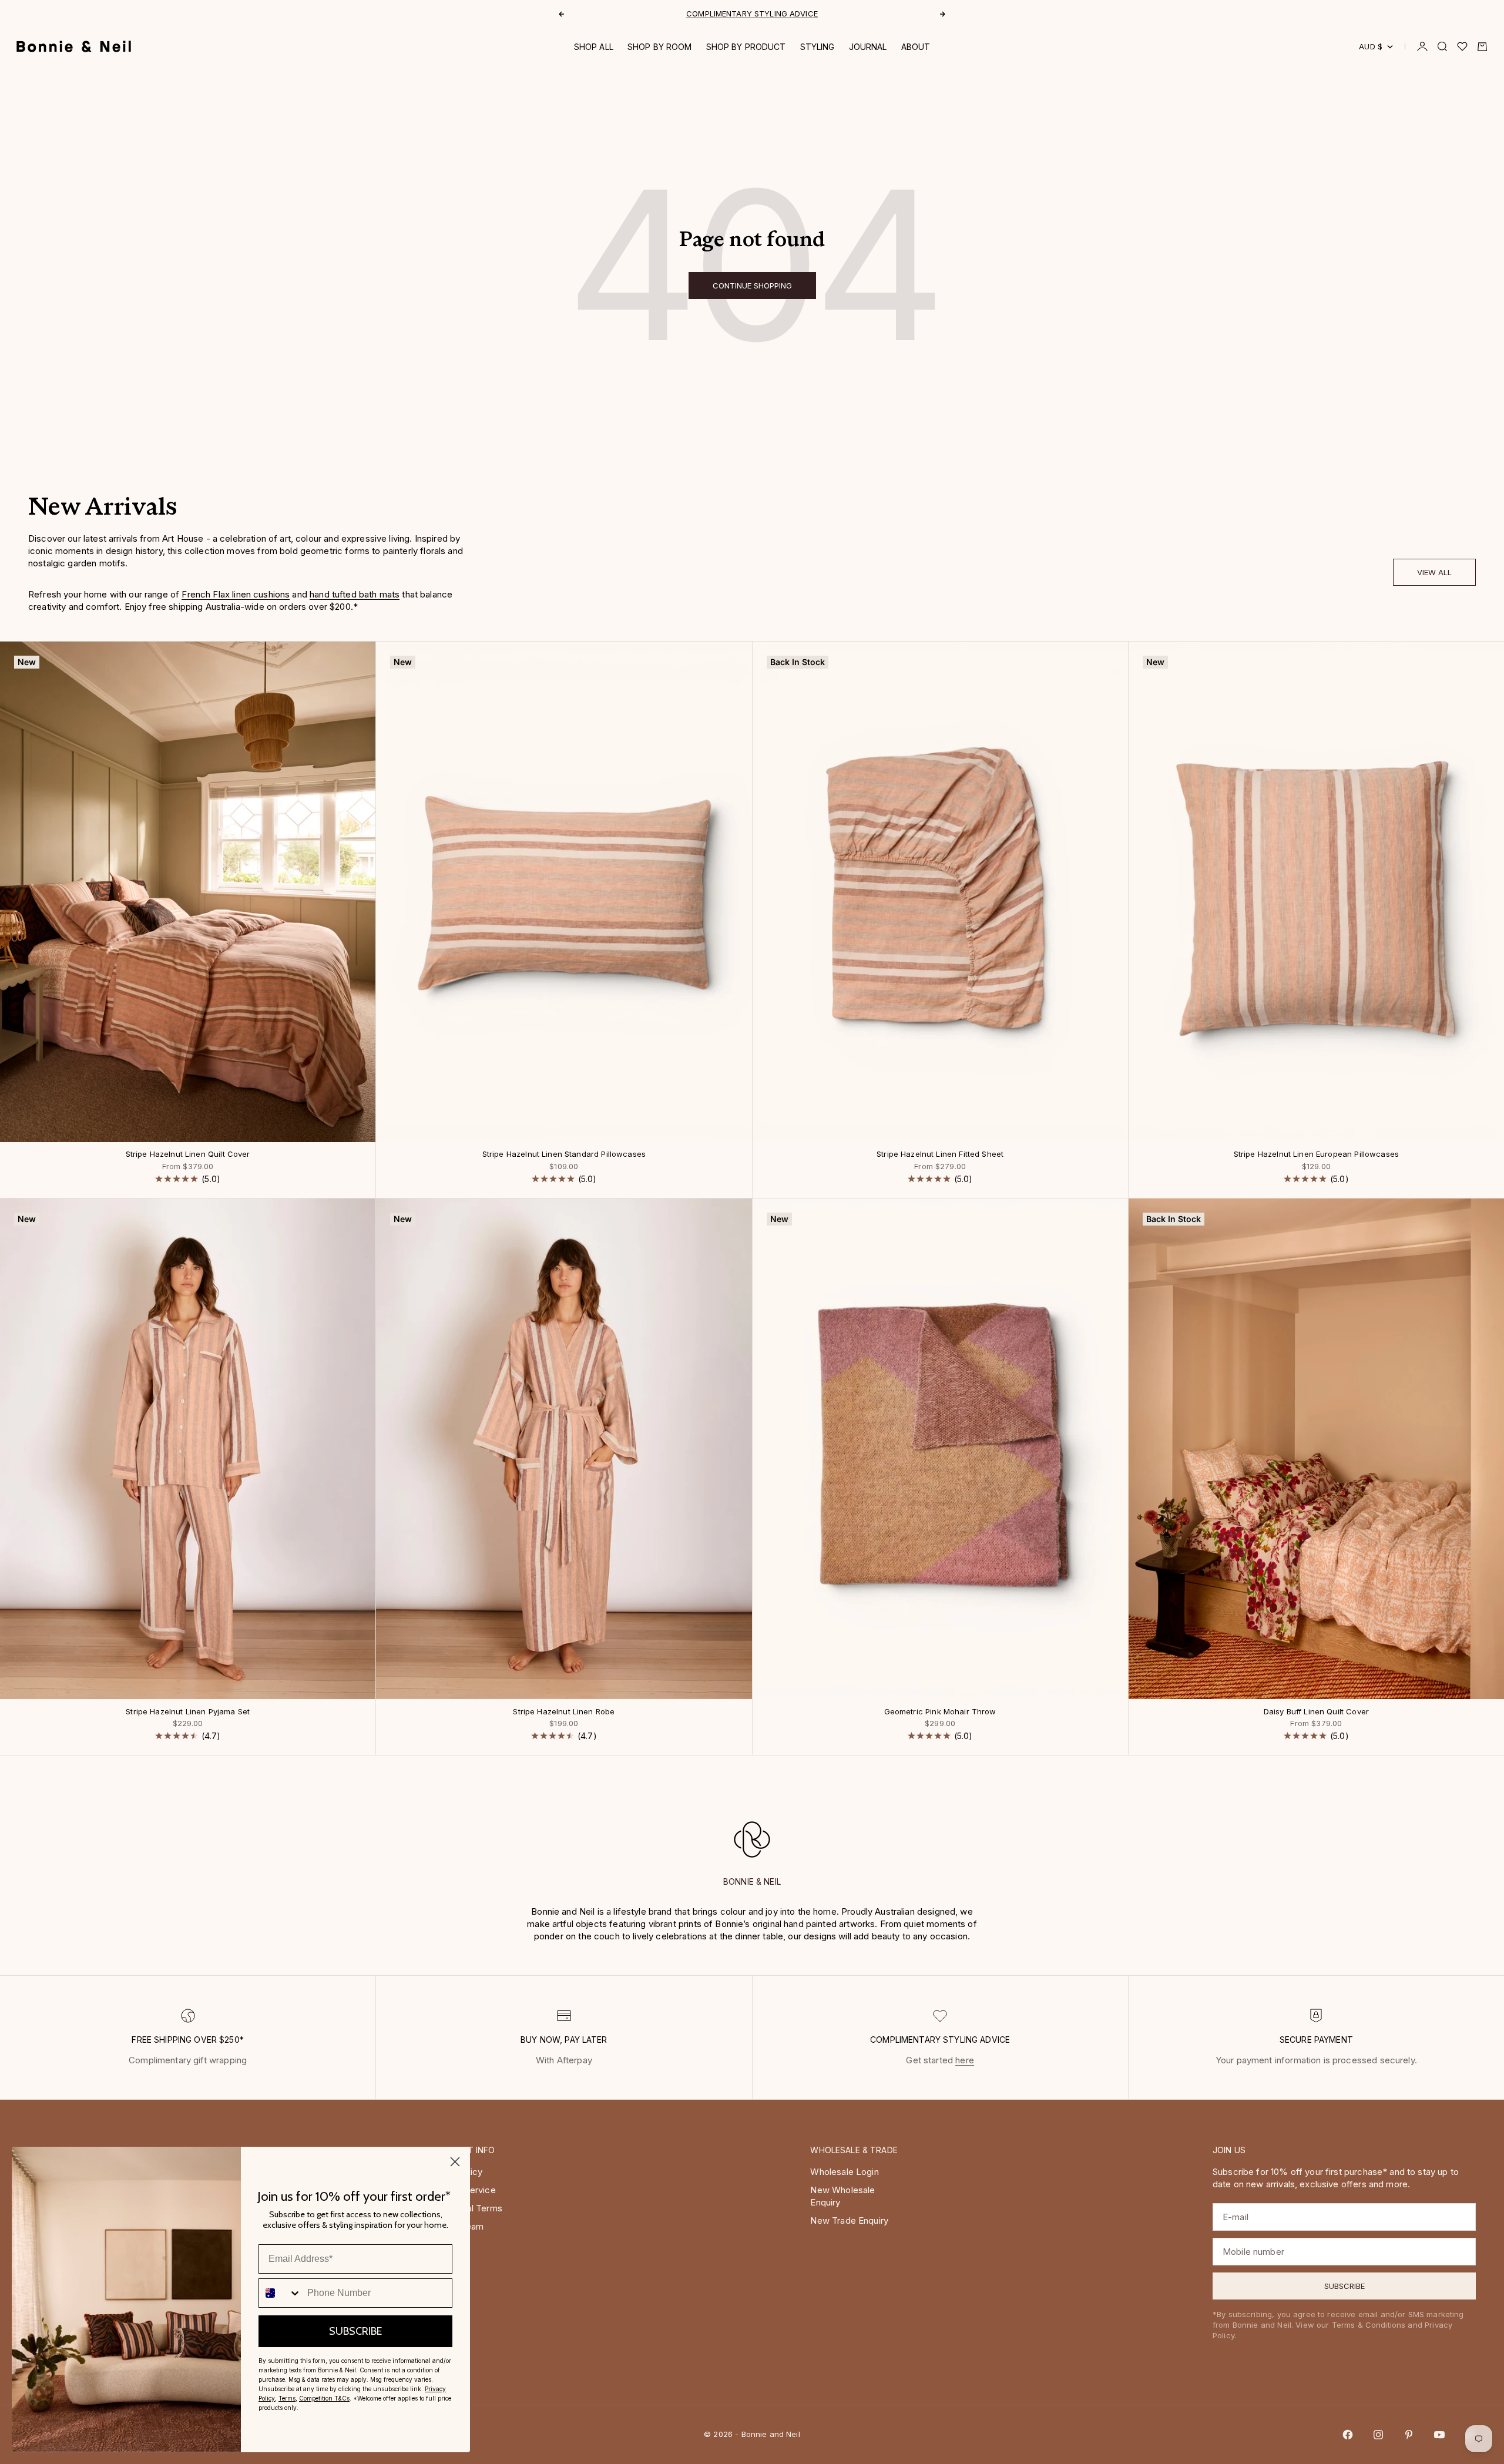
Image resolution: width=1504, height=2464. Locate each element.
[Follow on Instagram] (1378, 2435)
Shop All (594, 47)
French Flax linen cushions (236, 594)
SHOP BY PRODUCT (746, 47)
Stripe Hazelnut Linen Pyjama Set (188, 1712)
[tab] (103, 510)
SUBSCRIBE (355, 2331)
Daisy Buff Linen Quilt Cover (1316, 1712)
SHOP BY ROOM (660, 47)
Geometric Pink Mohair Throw (940, 1712)
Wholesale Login (844, 2172)
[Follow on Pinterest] (1409, 2435)
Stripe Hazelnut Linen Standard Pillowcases (564, 1155)
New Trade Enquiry (849, 2220)
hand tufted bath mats (355, 594)
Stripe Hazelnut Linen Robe (564, 1712)
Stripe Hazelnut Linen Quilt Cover (188, 1155)
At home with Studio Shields (752, 15)
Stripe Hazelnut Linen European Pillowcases (1316, 1155)
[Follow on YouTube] (1439, 2435)
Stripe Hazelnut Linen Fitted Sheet (940, 1155)
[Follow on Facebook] (1348, 2435)
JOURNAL (868, 47)
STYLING (818, 47)
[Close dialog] (455, 2162)
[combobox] (280, 2293)
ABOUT (916, 47)
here (965, 2060)
